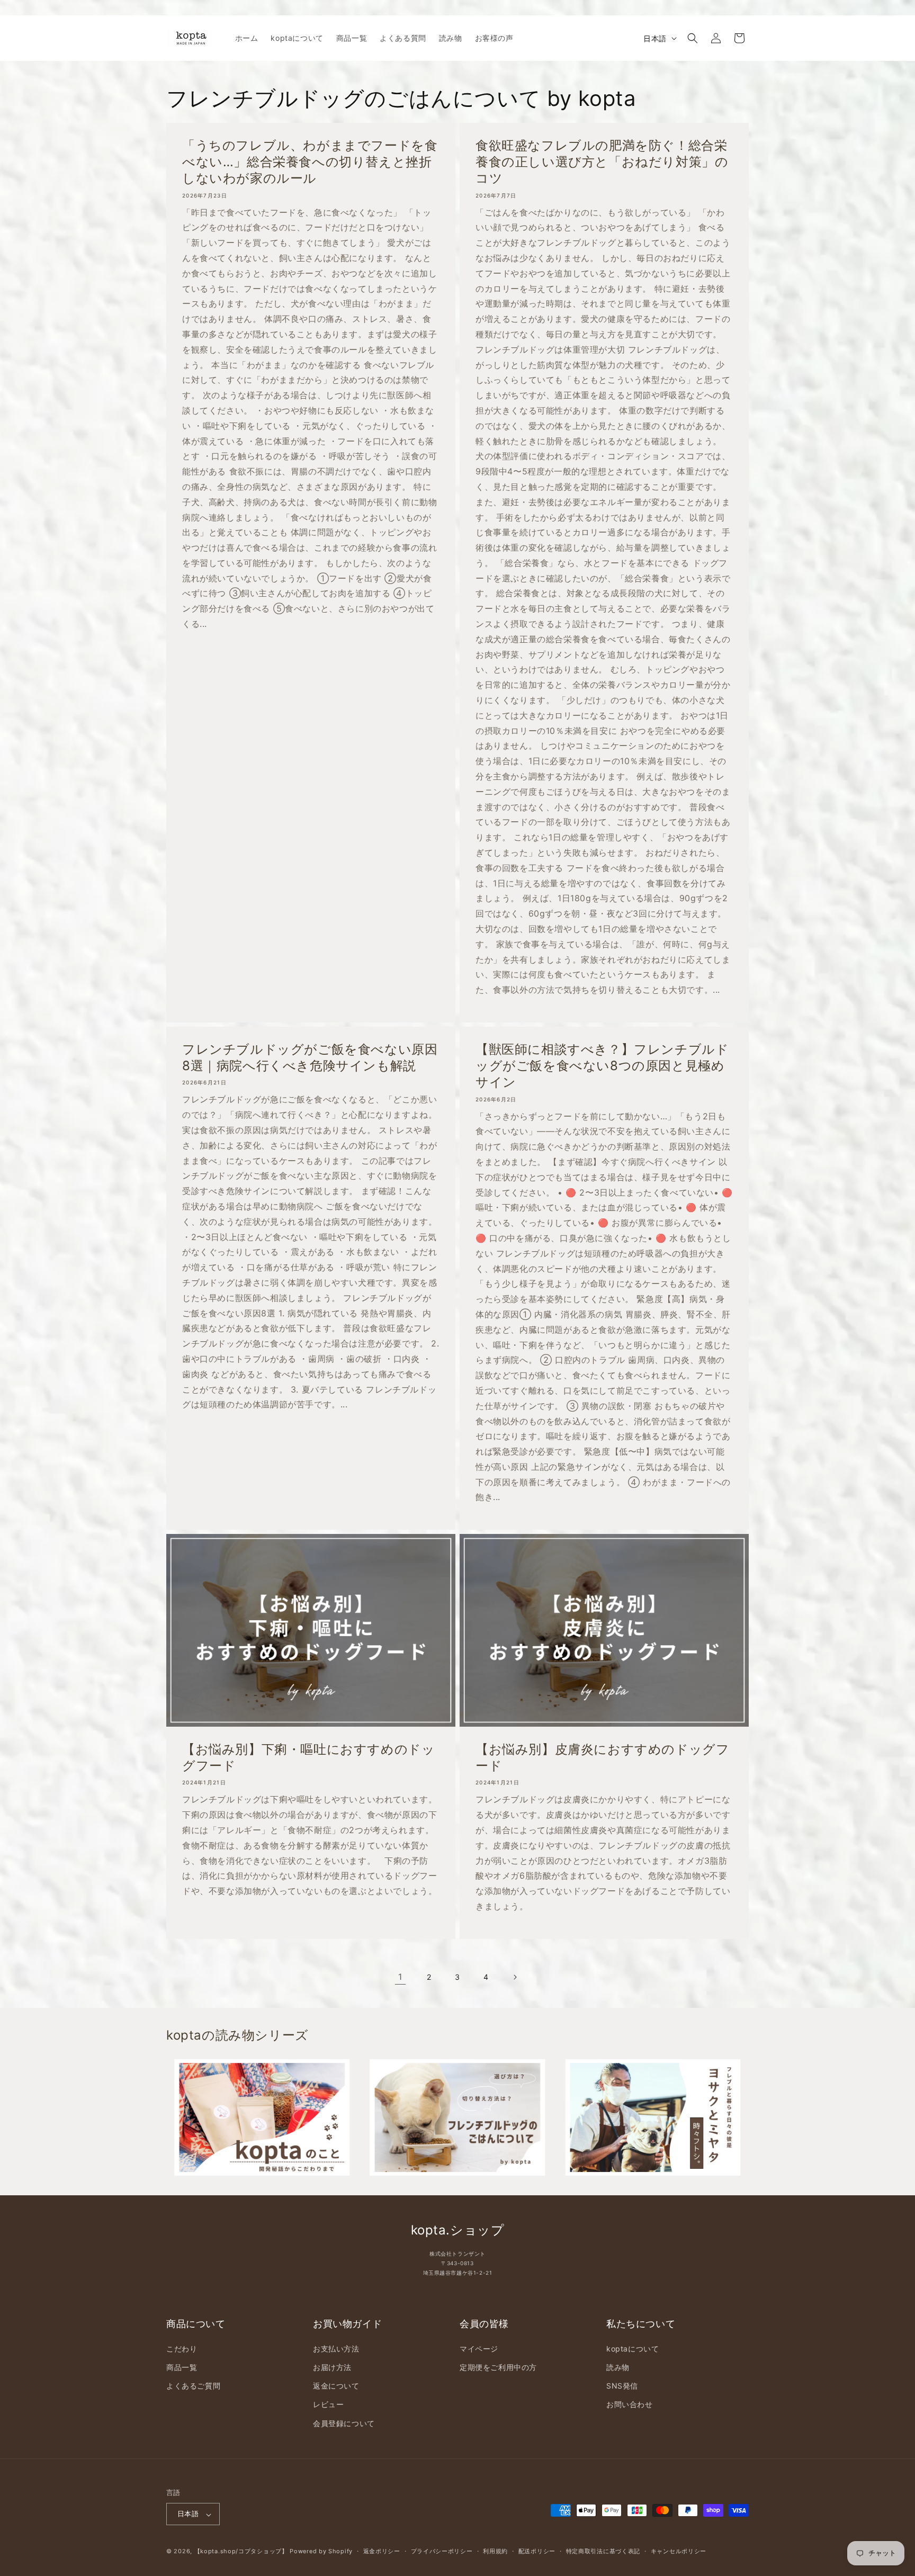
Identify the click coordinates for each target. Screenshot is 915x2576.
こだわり (182, 2348)
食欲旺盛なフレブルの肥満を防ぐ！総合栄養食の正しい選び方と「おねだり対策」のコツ (602, 162)
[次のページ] (515, 1977)
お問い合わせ (630, 2404)
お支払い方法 (336, 2348)
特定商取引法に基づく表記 (603, 2551)
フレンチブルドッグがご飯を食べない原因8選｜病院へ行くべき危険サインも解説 (310, 1057)
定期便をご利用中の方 (498, 2367)
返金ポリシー (382, 2551)
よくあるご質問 (193, 2386)
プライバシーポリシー (442, 2551)
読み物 (618, 2367)
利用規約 (495, 2551)
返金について (336, 2386)
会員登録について (344, 2423)
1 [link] (400, 1977)
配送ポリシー (537, 2551)
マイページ (479, 2348)
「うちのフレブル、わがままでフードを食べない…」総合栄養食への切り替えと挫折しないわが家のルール (310, 162)
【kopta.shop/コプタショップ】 (241, 2552)
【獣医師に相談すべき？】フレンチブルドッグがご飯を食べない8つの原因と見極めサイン (602, 1066)
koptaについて (633, 2348)
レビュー (328, 2404)
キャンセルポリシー (679, 2551)
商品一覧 (182, 2367)
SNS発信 (622, 2386)
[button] (693, 38)
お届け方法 (332, 2367)
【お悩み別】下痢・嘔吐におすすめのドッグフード (308, 1757)
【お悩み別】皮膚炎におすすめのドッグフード (602, 1757)
